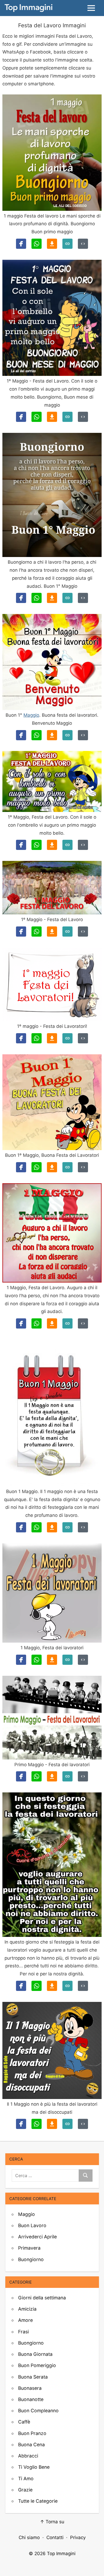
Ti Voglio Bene (34, 2467)
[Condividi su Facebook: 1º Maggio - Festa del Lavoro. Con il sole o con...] (21, 417)
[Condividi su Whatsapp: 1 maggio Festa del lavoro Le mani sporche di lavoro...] (37, 244)
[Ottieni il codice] (83, 244)
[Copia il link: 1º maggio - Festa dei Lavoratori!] (67, 1038)
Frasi (23, 2332)
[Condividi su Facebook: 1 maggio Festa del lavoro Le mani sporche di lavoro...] (21, 244)
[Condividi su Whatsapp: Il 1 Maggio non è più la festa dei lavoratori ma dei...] (37, 2124)
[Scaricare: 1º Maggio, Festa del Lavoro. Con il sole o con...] (52, 845)
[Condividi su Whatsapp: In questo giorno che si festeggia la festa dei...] (37, 1986)
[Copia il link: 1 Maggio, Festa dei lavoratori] (67, 1660)
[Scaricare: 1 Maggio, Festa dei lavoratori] (52, 1660)
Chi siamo (29, 2537)
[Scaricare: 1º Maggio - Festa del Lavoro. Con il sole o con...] (52, 417)
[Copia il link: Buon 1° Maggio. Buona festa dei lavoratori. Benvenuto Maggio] (67, 735)
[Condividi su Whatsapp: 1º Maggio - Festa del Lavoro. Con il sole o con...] (37, 417)
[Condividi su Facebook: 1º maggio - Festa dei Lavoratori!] (21, 1038)
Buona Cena (31, 2445)
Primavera (29, 2248)
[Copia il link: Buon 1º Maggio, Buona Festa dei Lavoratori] (67, 1167)
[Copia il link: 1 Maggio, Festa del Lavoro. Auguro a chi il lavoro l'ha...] (67, 1323)
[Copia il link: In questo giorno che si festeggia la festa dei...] (67, 1986)
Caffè (24, 2422)
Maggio (31, 715)
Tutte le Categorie (38, 2501)
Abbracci (28, 2456)
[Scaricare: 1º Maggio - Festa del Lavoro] (52, 932)
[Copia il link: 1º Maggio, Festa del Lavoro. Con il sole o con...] (67, 845)
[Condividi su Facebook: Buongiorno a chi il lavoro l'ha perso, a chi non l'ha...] (21, 598)
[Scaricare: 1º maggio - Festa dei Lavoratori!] (52, 1038)
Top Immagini (61, 2554)
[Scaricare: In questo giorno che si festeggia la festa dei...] (52, 1986)
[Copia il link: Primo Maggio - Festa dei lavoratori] (67, 1776)
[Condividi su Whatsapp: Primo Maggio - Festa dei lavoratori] (37, 1776)
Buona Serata (33, 2377)
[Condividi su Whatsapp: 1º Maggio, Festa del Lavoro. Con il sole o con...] (37, 845)
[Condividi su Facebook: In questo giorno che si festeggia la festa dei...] (21, 1986)
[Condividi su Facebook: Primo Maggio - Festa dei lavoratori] (21, 1776)
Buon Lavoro (32, 2225)
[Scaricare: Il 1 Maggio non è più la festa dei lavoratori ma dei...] (52, 2124)
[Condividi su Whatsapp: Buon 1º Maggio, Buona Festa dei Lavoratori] (37, 1167)
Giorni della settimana (42, 2298)
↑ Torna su (52, 2522)
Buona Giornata (35, 2354)
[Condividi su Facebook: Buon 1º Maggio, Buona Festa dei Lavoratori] (21, 1167)
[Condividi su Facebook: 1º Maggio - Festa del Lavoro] (21, 932)
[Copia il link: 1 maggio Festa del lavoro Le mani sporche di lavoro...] (67, 244)
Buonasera (30, 2388)
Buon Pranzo (32, 2433)
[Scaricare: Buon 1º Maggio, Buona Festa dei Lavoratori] (52, 1167)
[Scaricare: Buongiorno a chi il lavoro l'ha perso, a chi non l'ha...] (52, 598)
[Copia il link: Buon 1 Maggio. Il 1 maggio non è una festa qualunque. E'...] (67, 1527)
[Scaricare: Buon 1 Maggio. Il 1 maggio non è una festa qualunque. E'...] (52, 1527)
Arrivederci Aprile (37, 2237)
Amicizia (27, 2309)
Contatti (55, 2537)
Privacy (78, 2537)
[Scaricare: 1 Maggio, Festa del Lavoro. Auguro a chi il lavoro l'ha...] (52, 1323)
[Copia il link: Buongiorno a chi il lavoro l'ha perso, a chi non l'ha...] (67, 598)
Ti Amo (26, 2478)
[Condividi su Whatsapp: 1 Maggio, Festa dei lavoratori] (37, 1660)
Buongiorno (31, 2259)
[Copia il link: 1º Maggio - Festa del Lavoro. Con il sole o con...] (67, 417)
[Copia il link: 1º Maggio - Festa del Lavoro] (67, 932)
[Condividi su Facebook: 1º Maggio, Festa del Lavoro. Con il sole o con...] (21, 845)
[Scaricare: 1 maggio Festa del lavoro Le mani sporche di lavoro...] (52, 244)
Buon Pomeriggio (37, 2365)
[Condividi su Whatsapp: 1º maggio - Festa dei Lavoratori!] (37, 1038)
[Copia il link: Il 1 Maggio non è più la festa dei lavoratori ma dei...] (67, 2124)
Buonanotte (31, 2399)
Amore (25, 2320)
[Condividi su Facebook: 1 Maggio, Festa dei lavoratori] (21, 1660)
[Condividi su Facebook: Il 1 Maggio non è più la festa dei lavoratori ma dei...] (21, 2124)
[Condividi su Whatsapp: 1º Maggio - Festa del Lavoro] (37, 932)
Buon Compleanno (38, 2411)
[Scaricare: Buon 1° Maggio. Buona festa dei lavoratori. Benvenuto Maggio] (52, 735)
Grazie (25, 2490)
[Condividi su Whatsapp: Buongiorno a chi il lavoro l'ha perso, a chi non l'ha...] (37, 598)
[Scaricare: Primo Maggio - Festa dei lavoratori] (52, 1776)
